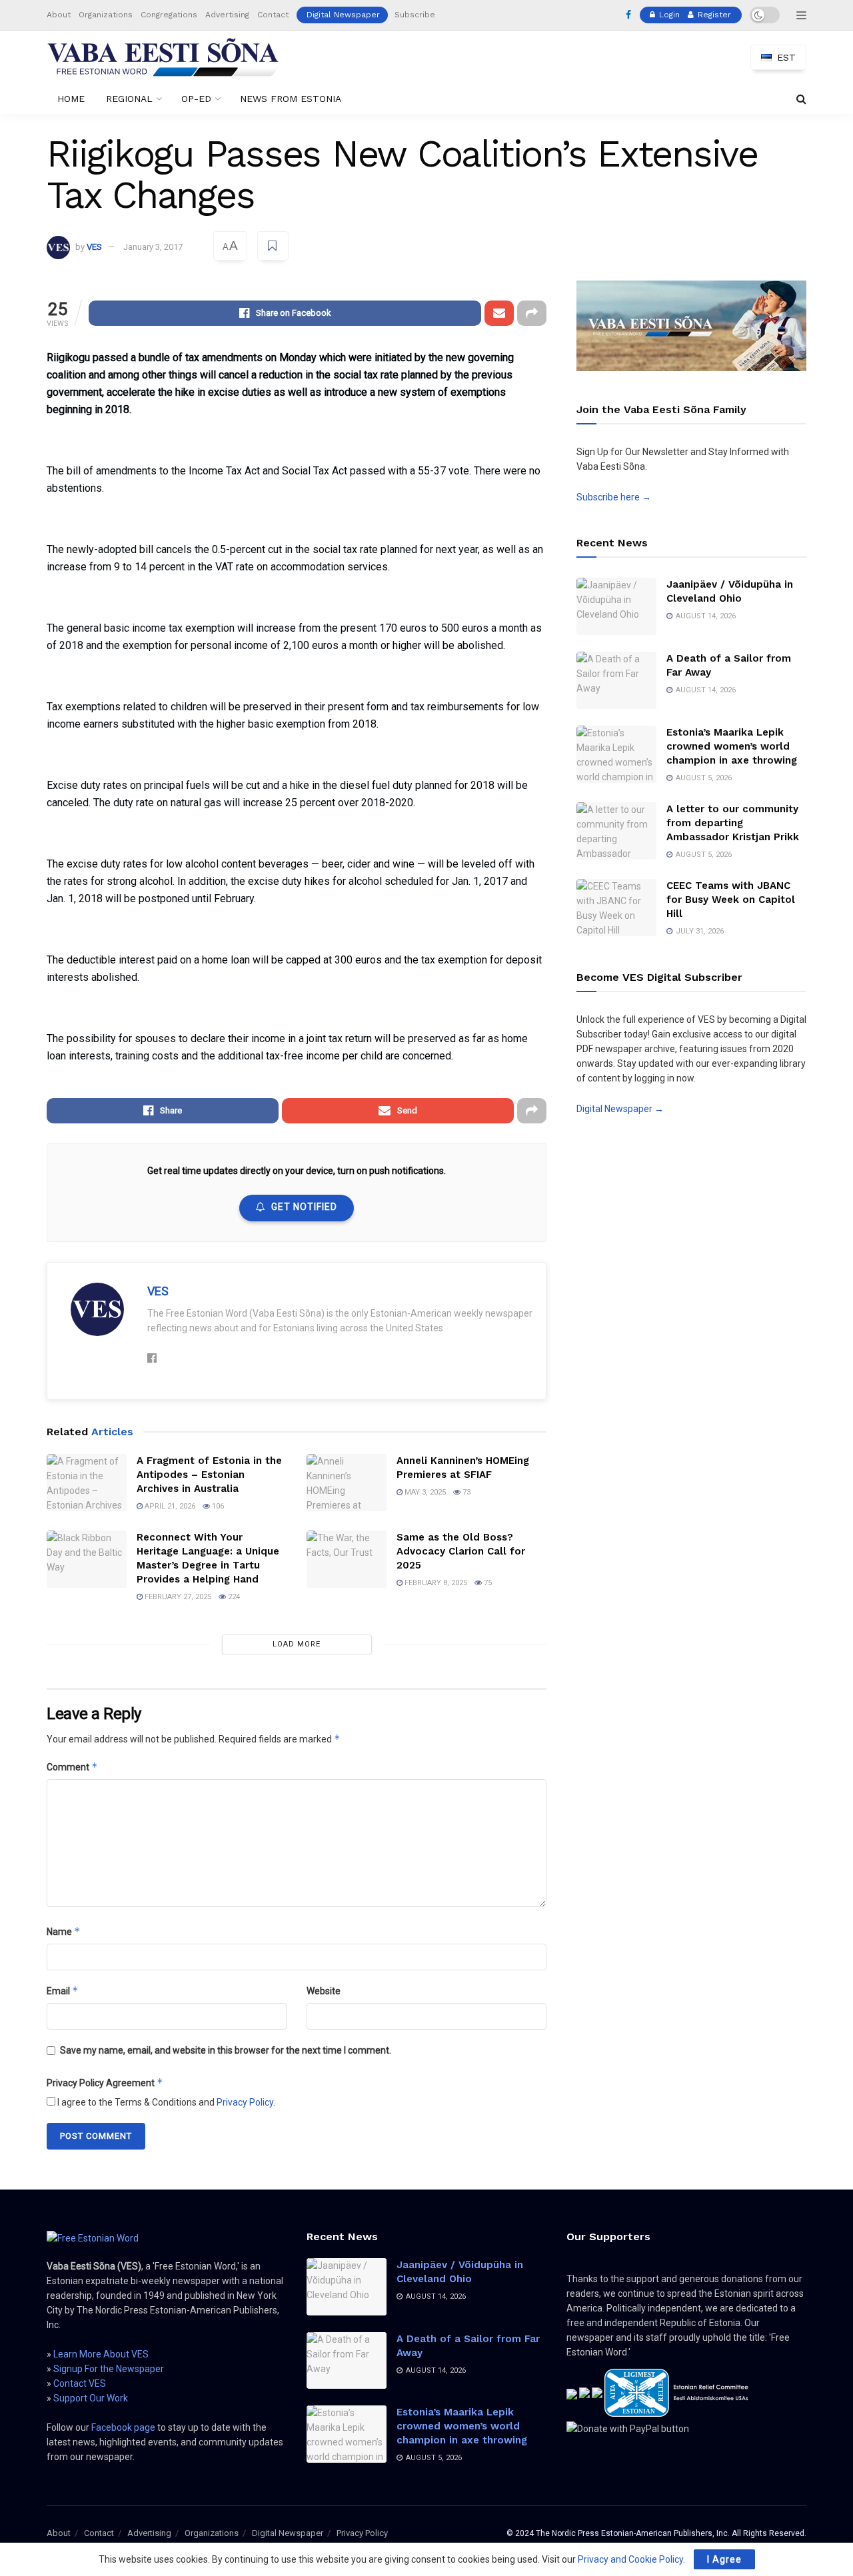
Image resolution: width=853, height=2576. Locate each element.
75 (487, 1583)
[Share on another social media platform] (532, 313)
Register (713, 15)
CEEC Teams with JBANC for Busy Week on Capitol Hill (731, 900)
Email (63, 1991)
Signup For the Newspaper (109, 2369)
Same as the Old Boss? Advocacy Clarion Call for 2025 (461, 1551)
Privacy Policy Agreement (105, 2083)
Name (64, 1931)
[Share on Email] (499, 313)
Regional (129, 99)
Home (71, 99)
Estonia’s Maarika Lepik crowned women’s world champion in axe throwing (732, 746)
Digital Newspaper (343, 15)
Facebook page (123, 2427)
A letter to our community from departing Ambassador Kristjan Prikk (733, 823)
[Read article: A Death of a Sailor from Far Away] (616, 680)
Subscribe (415, 15)
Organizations (106, 15)
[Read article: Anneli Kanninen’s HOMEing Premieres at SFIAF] (347, 1483)
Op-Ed (196, 99)
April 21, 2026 (169, 1506)
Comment (72, 1767)
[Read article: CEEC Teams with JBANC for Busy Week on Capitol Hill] (616, 908)
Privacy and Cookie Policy (630, 2559)
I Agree (724, 2559)
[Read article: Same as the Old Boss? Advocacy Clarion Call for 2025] (347, 1559)
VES (94, 247)
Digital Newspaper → (620, 1109)
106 (217, 1506)
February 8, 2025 (435, 1583)
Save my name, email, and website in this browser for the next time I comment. (226, 2050)
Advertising (227, 15)
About (59, 15)
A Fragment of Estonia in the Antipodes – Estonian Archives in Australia (209, 1475)
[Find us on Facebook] (628, 15)
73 (465, 1492)
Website (324, 1991)
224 (233, 1597)
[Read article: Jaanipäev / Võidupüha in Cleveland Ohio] (616, 606)
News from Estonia (291, 99)
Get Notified (304, 1207)
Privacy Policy (245, 2102)
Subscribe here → (614, 497)
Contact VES (80, 2383)
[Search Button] (801, 99)
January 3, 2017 (153, 247)
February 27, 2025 (177, 1597)
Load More (297, 1644)
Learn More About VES (101, 2354)
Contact (273, 15)
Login (668, 15)
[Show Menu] (801, 15)
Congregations (169, 15)
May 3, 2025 (424, 1492)
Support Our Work (91, 2398)
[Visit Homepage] (163, 57)
